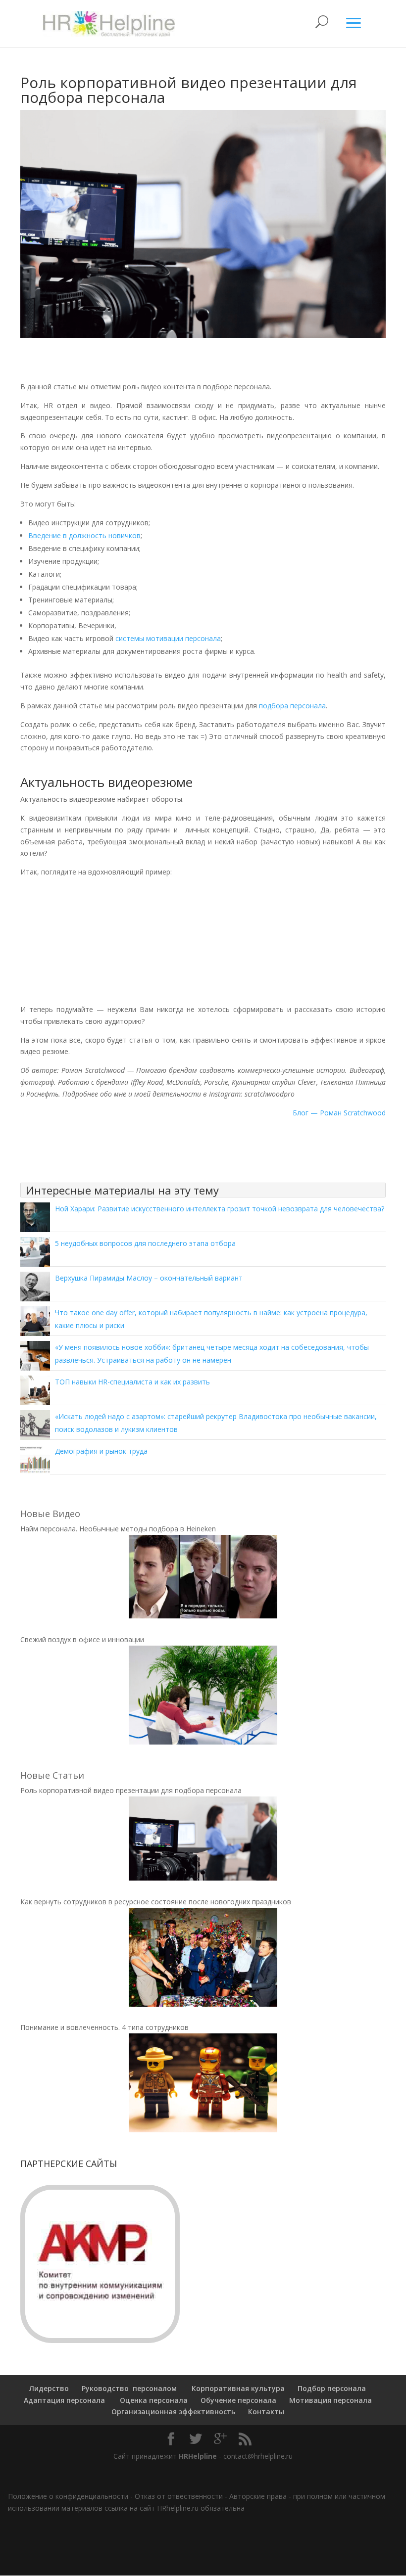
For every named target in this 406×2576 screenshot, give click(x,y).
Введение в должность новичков (84, 535)
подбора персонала (292, 706)
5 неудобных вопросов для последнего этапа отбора (145, 1243)
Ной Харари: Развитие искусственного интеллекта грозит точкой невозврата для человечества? (220, 1209)
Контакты (266, 2412)
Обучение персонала (238, 2400)
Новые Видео (50, 1514)
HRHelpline (198, 2456)
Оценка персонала (153, 2400)
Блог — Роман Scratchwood (339, 1113)
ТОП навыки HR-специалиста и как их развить (132, 1382)
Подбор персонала (332, 2388)
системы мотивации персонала (168, 638)
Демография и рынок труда (101, 1451)
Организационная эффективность (173, 2412)
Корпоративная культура (237, 2388)
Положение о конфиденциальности (68, 2496)
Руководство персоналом (129, 2388)
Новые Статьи (52, 1775)
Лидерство (49, 2388)
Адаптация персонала (64, 2400)
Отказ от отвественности (179, 2496)
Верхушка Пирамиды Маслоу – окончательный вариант (149, 1278)
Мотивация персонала (330, 2400)
